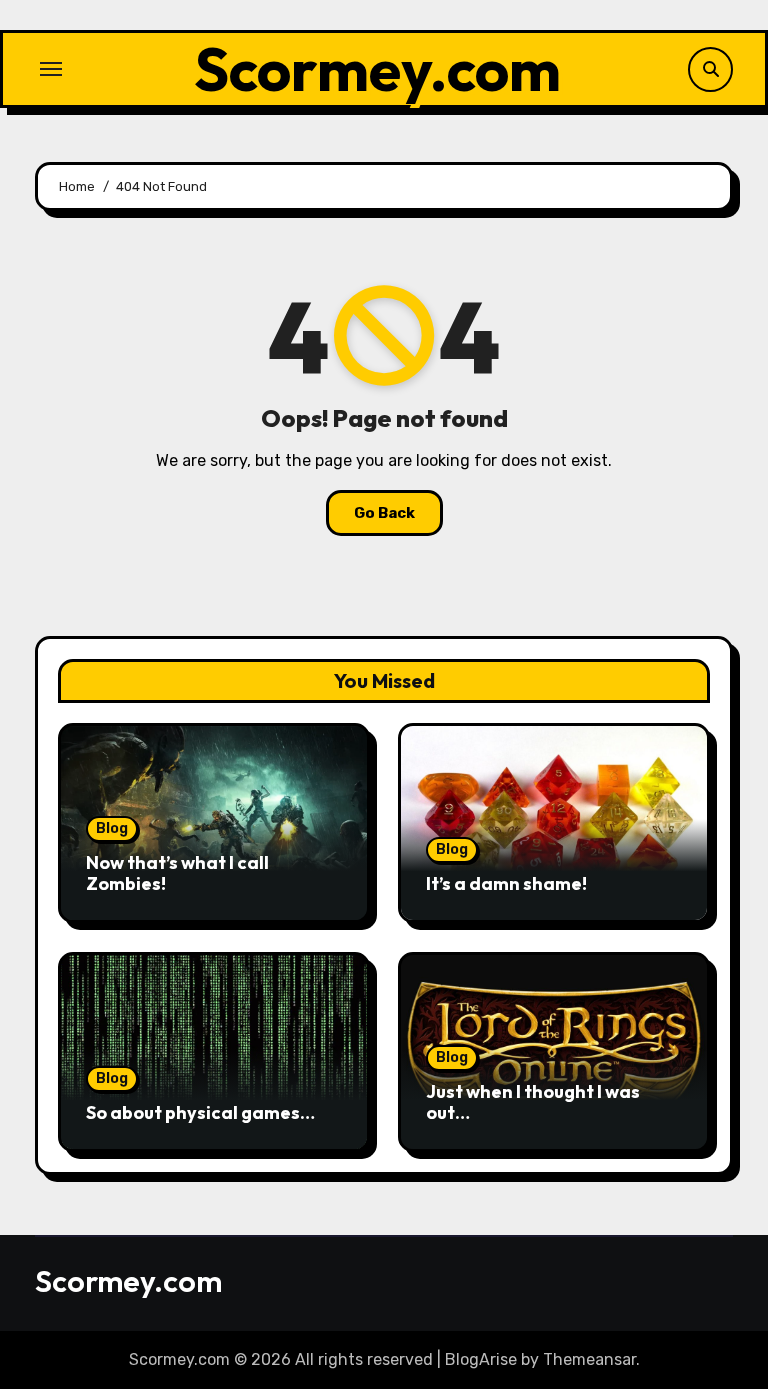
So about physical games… (200, 1112)
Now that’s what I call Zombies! (177, 873)
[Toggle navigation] (51, 69)
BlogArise (481, 1359)
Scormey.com (377, 69)
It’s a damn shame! (506, 883)
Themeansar (589, 1359)
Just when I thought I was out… (533, 1102)
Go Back (384, 513)
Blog (112, 828)
